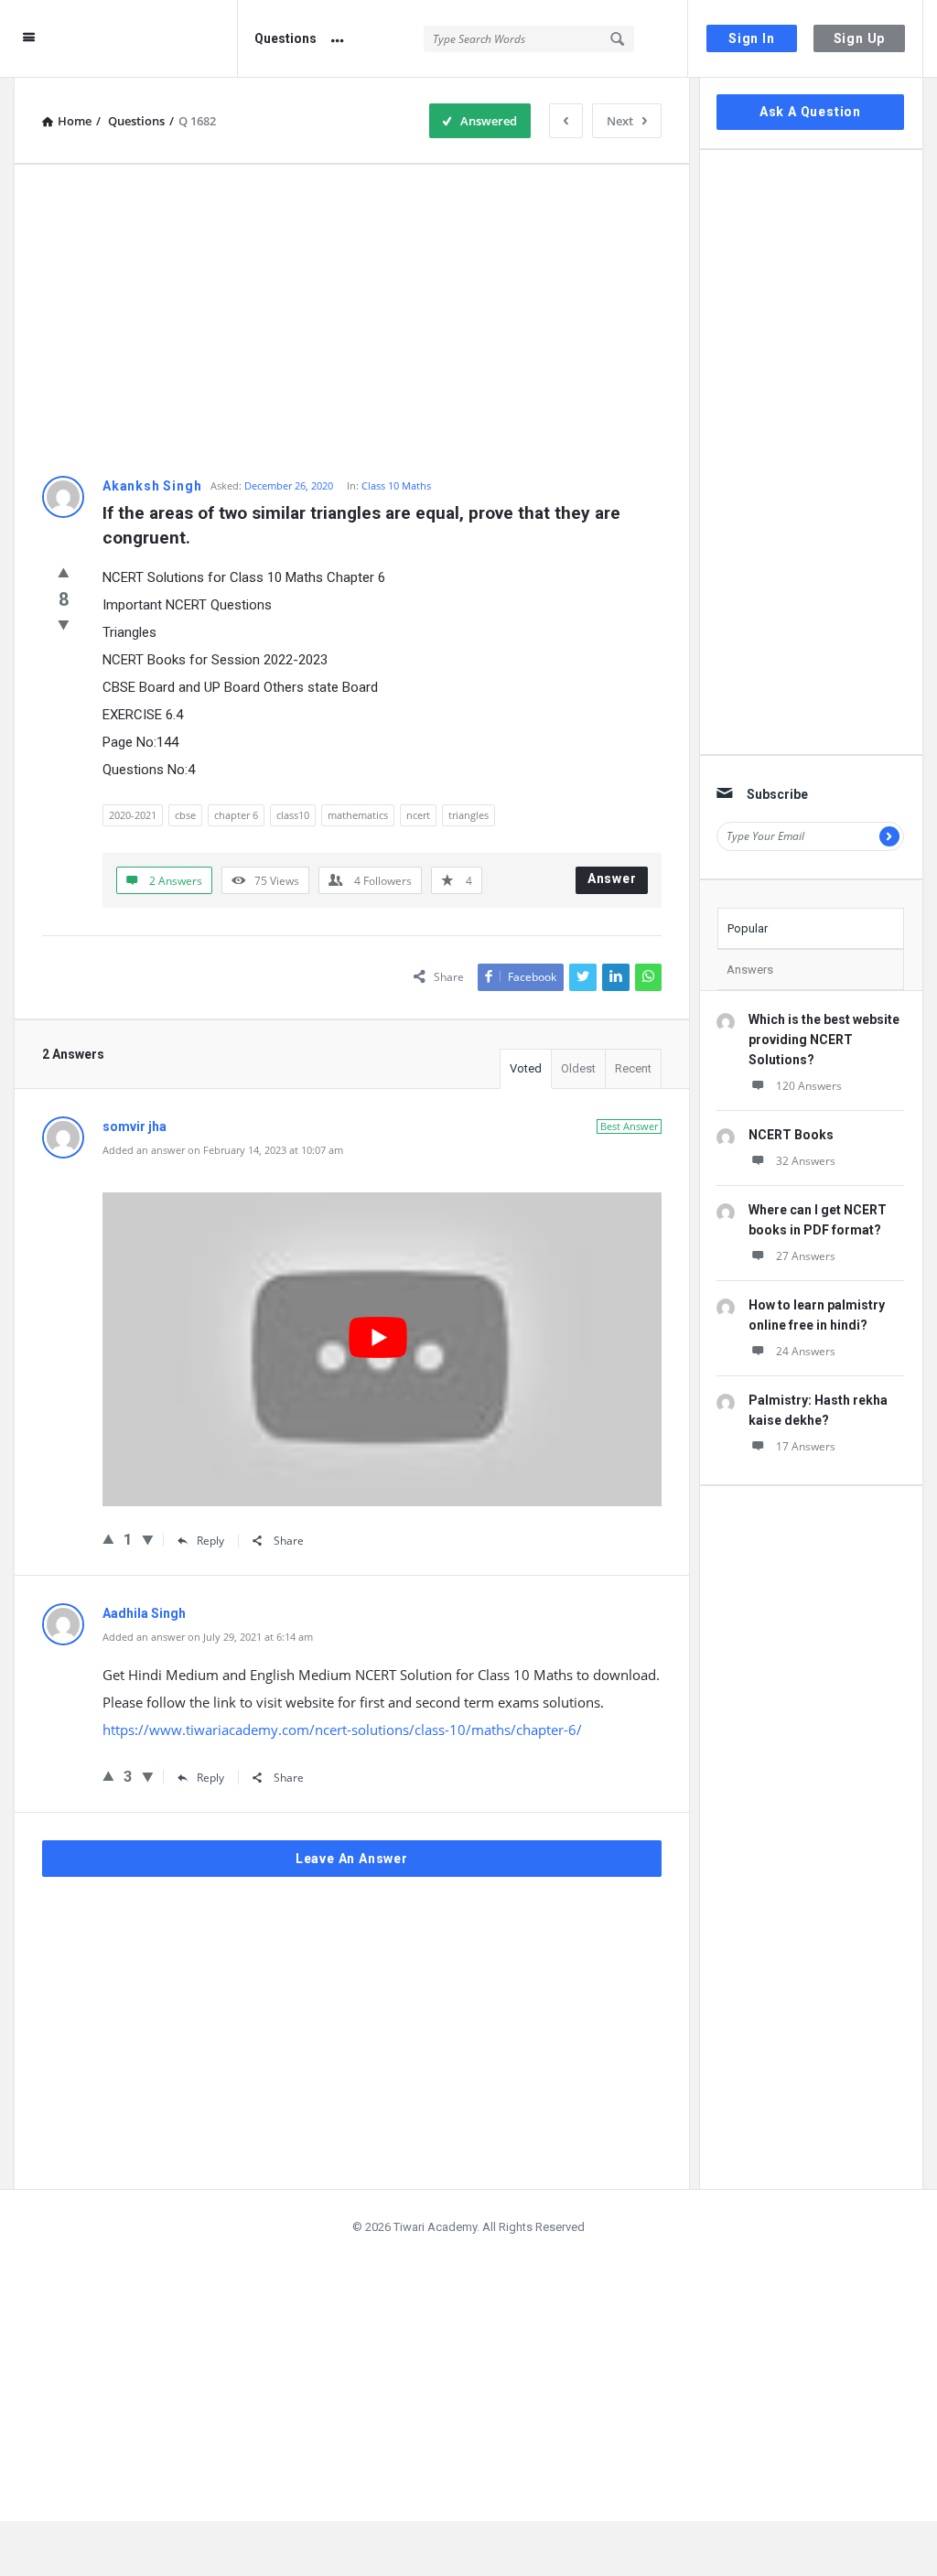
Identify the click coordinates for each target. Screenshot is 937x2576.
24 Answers (806, 1351)
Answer (612, 878)
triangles (468, 815)
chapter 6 (236, 815)
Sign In (752, 38)
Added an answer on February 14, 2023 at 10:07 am (223, 1150)
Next (620, 121)
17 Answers (806, 1446)
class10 (293, 815)
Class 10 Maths (396, 485)
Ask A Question (810, 112)
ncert (418, 815)
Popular (748, 928)
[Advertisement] (352, 320)
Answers (750, 970)
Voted (526, 1068)
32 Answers (806, 1161)
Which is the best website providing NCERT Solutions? (824, 1040)
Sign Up (860, 38)
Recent (633, 1068)
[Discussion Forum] (151, 39)
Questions (285, 38)
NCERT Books (791, 1135)
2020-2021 (133, 815)
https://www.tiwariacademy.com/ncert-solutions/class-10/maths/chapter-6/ (342, 1730)
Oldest (578, 1068)
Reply (210, 1541)
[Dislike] (64, 624)
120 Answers (809, 1086)
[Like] (64, 572)
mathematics (358, 815)
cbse (185, 815)
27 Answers (806, 1256)
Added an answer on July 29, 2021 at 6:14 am (208, 1637)
